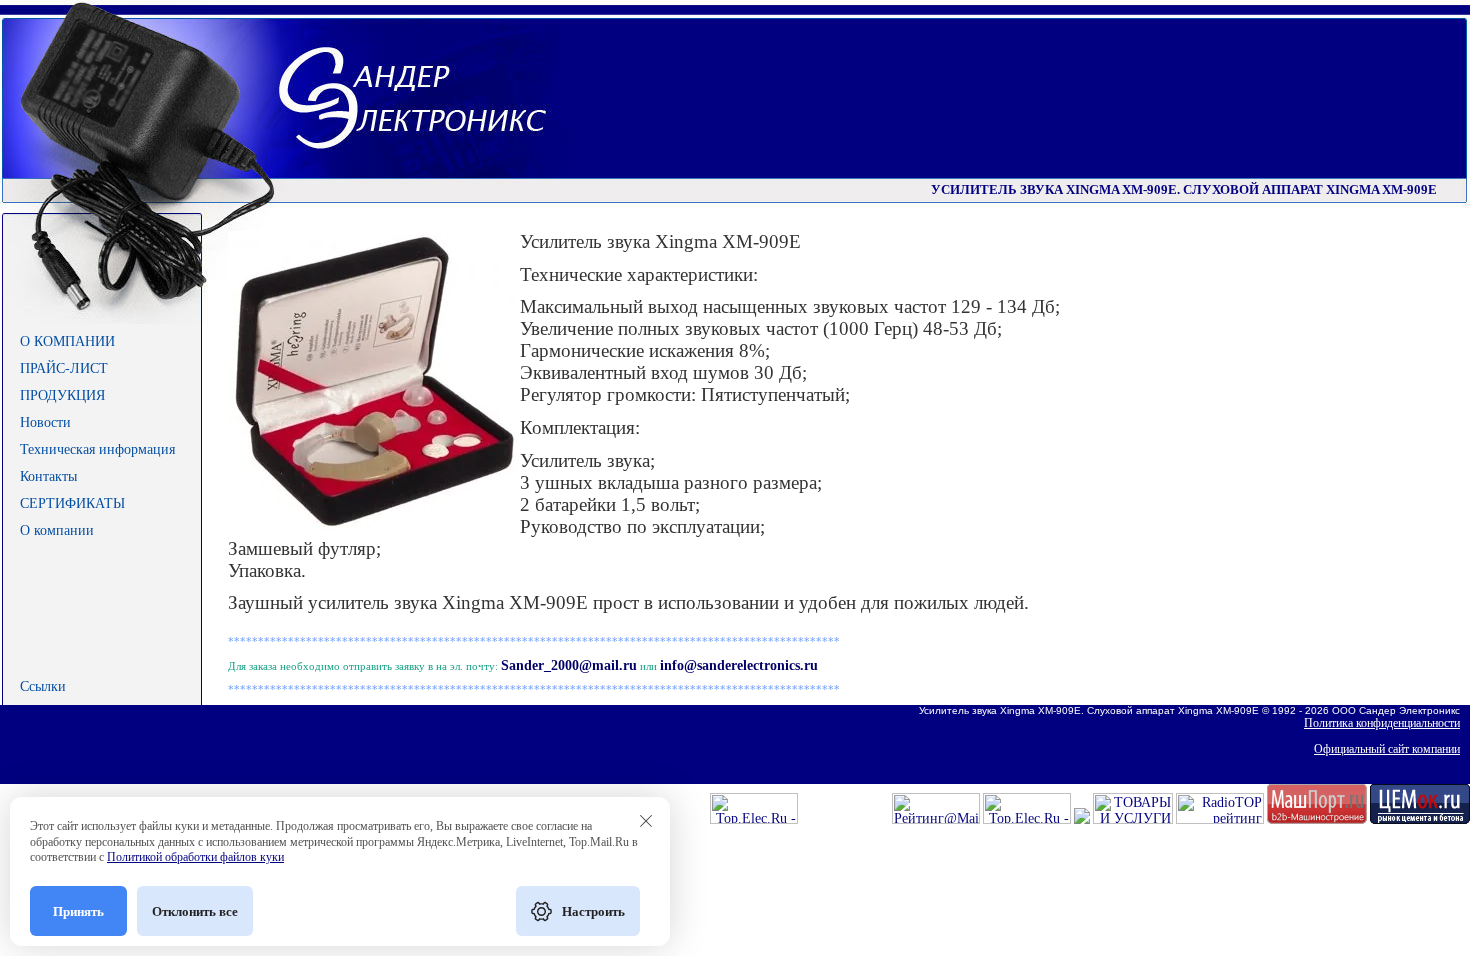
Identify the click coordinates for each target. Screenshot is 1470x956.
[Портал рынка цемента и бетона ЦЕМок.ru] (1420, 819)
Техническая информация (97, 449)
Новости (45, 422)
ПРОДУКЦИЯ (62, 395)
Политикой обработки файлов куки (195, 857)
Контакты (48, 476)
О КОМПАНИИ (67, 341)
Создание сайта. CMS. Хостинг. (1365, 775)
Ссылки (43, 686)
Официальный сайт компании (1387, 749)
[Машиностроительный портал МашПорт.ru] (1317, 819)
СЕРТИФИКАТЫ (72, 503)
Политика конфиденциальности (1382, 723)
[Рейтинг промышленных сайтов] (1082, 819)
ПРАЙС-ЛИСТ (64, 368)
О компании (57, 530)
